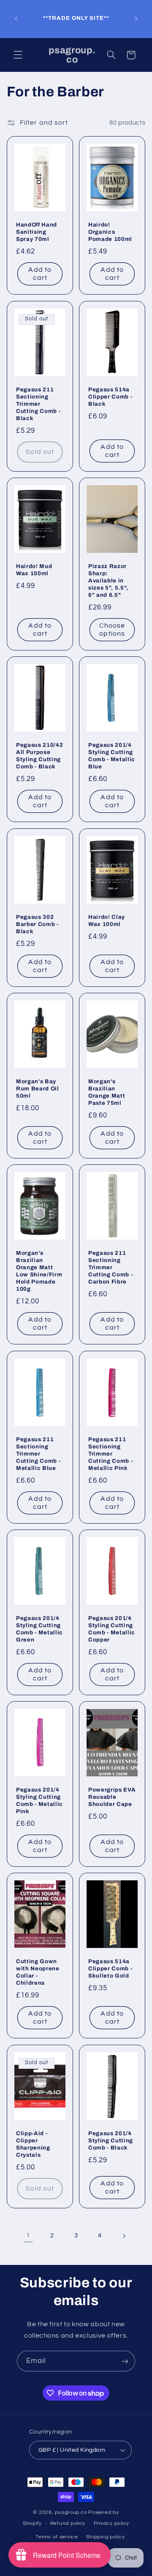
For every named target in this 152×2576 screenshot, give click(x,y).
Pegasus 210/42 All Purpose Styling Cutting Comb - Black (39, 756)
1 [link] (28, 2235)
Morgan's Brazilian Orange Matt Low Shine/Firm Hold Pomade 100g (39, 1271)
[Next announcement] (136, 19)
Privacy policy (111, 2523)
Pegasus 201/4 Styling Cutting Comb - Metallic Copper (112, 1629)
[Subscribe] (125, 2361)
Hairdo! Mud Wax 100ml (34, 570)
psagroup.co (71, 2512)
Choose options (112, 630)
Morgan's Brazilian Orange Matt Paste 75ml (107, 1092)
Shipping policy (105, 2537)
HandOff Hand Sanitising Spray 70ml (37, 232)
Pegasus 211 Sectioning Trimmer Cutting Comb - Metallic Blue (38, 1454)
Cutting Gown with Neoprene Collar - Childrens (38, 1972)
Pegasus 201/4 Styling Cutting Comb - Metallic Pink (39, 1801)
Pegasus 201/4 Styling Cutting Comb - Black (111, 2140)
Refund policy (68, 2523)
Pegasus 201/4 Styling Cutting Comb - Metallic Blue (112, 756)
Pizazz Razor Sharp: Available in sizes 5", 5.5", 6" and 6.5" (108, 580)
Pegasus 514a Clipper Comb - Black (110, 397)
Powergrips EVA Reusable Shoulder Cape (112, 1797)
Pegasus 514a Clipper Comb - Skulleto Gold (110, 1969)
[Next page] (124, 2236)
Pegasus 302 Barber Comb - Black (37, 924)
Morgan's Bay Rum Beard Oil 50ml (38, 1089)
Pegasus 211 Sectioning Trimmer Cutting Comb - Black (38, 404)
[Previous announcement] (16, 19)
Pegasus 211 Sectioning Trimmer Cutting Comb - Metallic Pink (110, 1454)
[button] (18, 55)
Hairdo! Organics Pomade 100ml (110, 232)
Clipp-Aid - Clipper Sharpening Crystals (33, 2144)
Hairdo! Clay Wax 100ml (107, 921)
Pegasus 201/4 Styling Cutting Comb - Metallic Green (39, 1629)
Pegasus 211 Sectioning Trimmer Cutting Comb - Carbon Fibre (110, 1268)
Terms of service (57, 2537)
